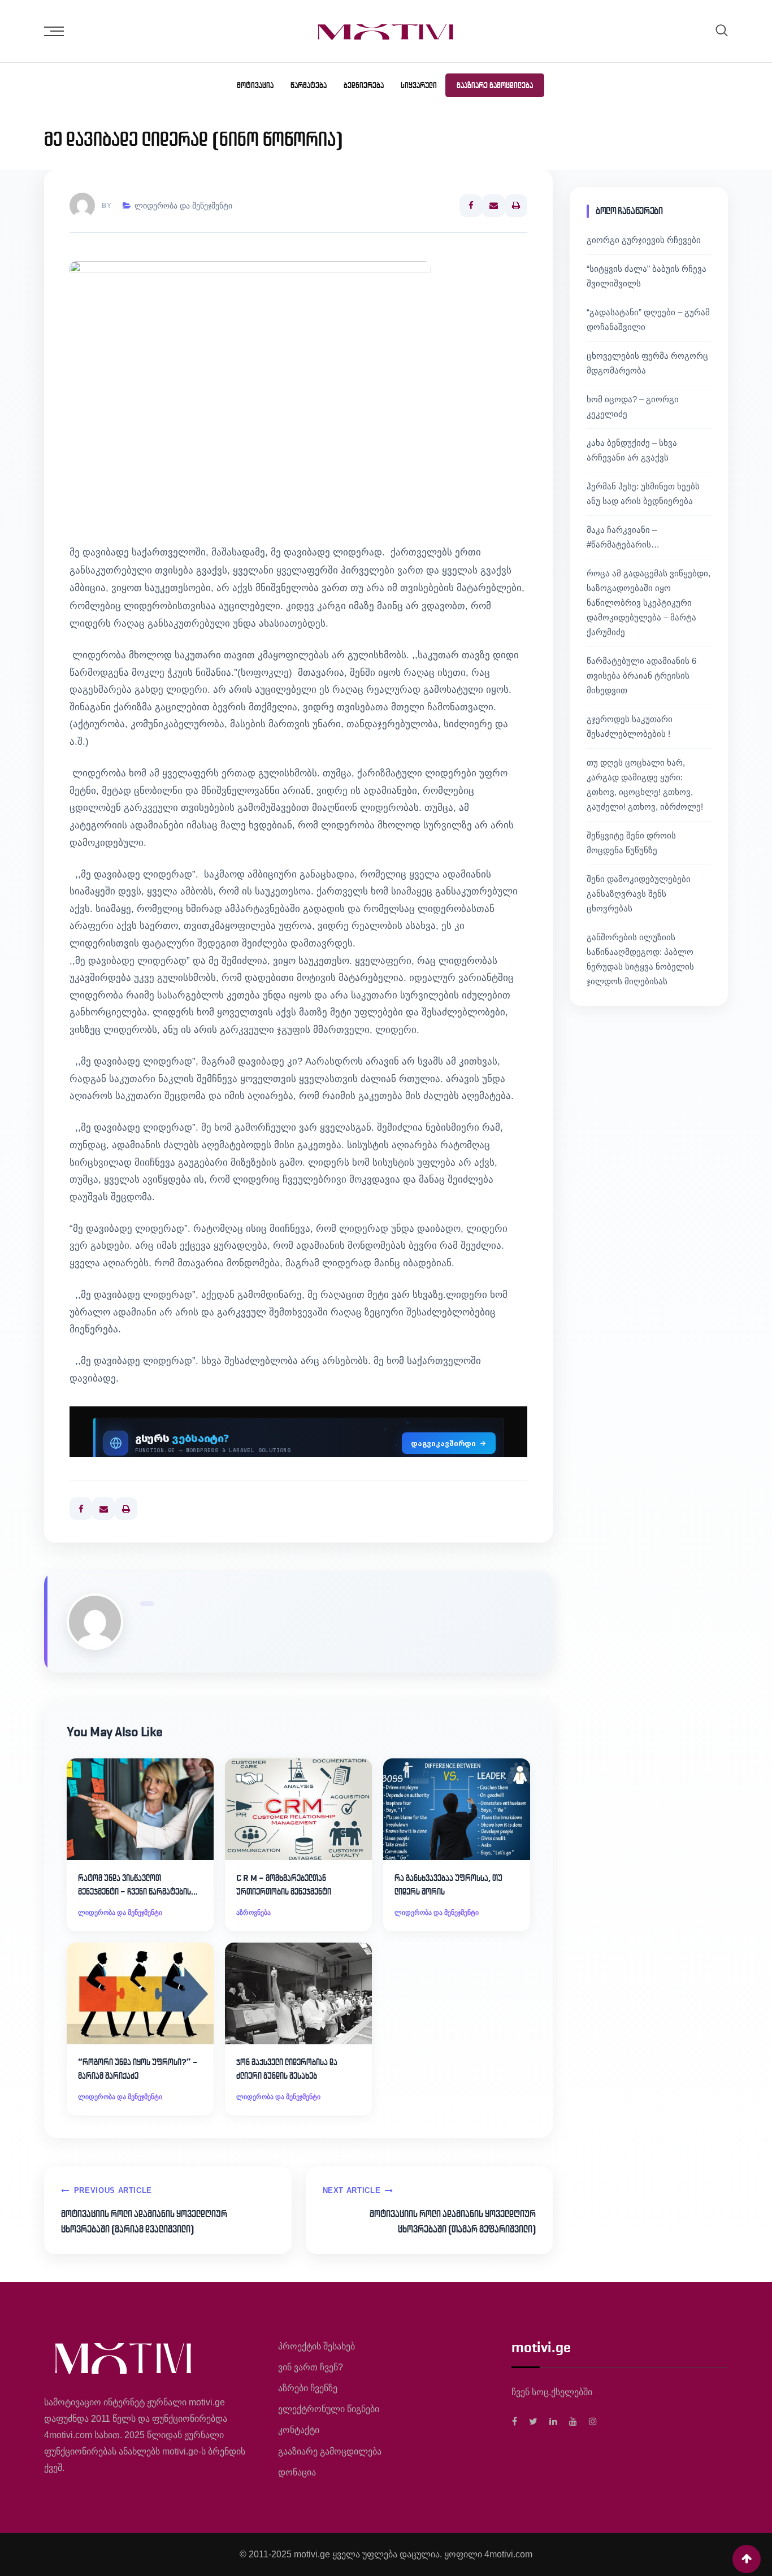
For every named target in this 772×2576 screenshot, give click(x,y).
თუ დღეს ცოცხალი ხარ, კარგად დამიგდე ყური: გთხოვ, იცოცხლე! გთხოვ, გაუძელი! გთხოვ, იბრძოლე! (645, 785)
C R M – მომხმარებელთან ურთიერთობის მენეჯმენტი (284, 1885)
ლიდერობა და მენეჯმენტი (183, 206)
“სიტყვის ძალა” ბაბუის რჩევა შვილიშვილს (647, 276)
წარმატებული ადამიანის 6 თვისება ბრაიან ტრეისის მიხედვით (641, 676)
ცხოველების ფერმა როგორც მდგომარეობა (647, 363)
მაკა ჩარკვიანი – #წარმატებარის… (623, 537)
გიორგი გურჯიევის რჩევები (644, 240)
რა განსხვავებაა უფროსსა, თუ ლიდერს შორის (448, 1885)
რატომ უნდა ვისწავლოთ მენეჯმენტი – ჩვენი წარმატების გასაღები (135, 1886)
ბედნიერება (364, 85)
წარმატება (309, 85)
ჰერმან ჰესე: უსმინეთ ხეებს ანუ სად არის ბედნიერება (643, 494)
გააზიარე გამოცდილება (495, 85)
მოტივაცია (255, 85)
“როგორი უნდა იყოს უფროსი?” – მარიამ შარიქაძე (138, 2069)
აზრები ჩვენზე (308, 2388)
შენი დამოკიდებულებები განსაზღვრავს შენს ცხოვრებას (639, 894)
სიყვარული (419, 85)
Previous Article (113, 2190)
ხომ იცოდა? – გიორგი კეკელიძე (633, 407)
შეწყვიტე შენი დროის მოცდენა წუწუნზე (631, 843)
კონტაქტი (299, 2430)
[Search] (722, 30)
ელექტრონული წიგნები (329, 2409)
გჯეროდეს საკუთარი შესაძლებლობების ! (630, 726)
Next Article (352, 2190)
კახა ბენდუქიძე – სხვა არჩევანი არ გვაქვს (632, 450)
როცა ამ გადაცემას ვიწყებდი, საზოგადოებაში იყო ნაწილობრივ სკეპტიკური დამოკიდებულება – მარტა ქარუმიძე (649, 603)
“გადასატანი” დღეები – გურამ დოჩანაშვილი (648, 320)
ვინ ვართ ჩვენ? (311, 2367)
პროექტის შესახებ (316, 2346)
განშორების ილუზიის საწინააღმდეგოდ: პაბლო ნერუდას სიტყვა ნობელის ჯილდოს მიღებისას (640, 959)
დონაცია (297, 2472)
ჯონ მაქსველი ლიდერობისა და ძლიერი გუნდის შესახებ (287, 2069)
